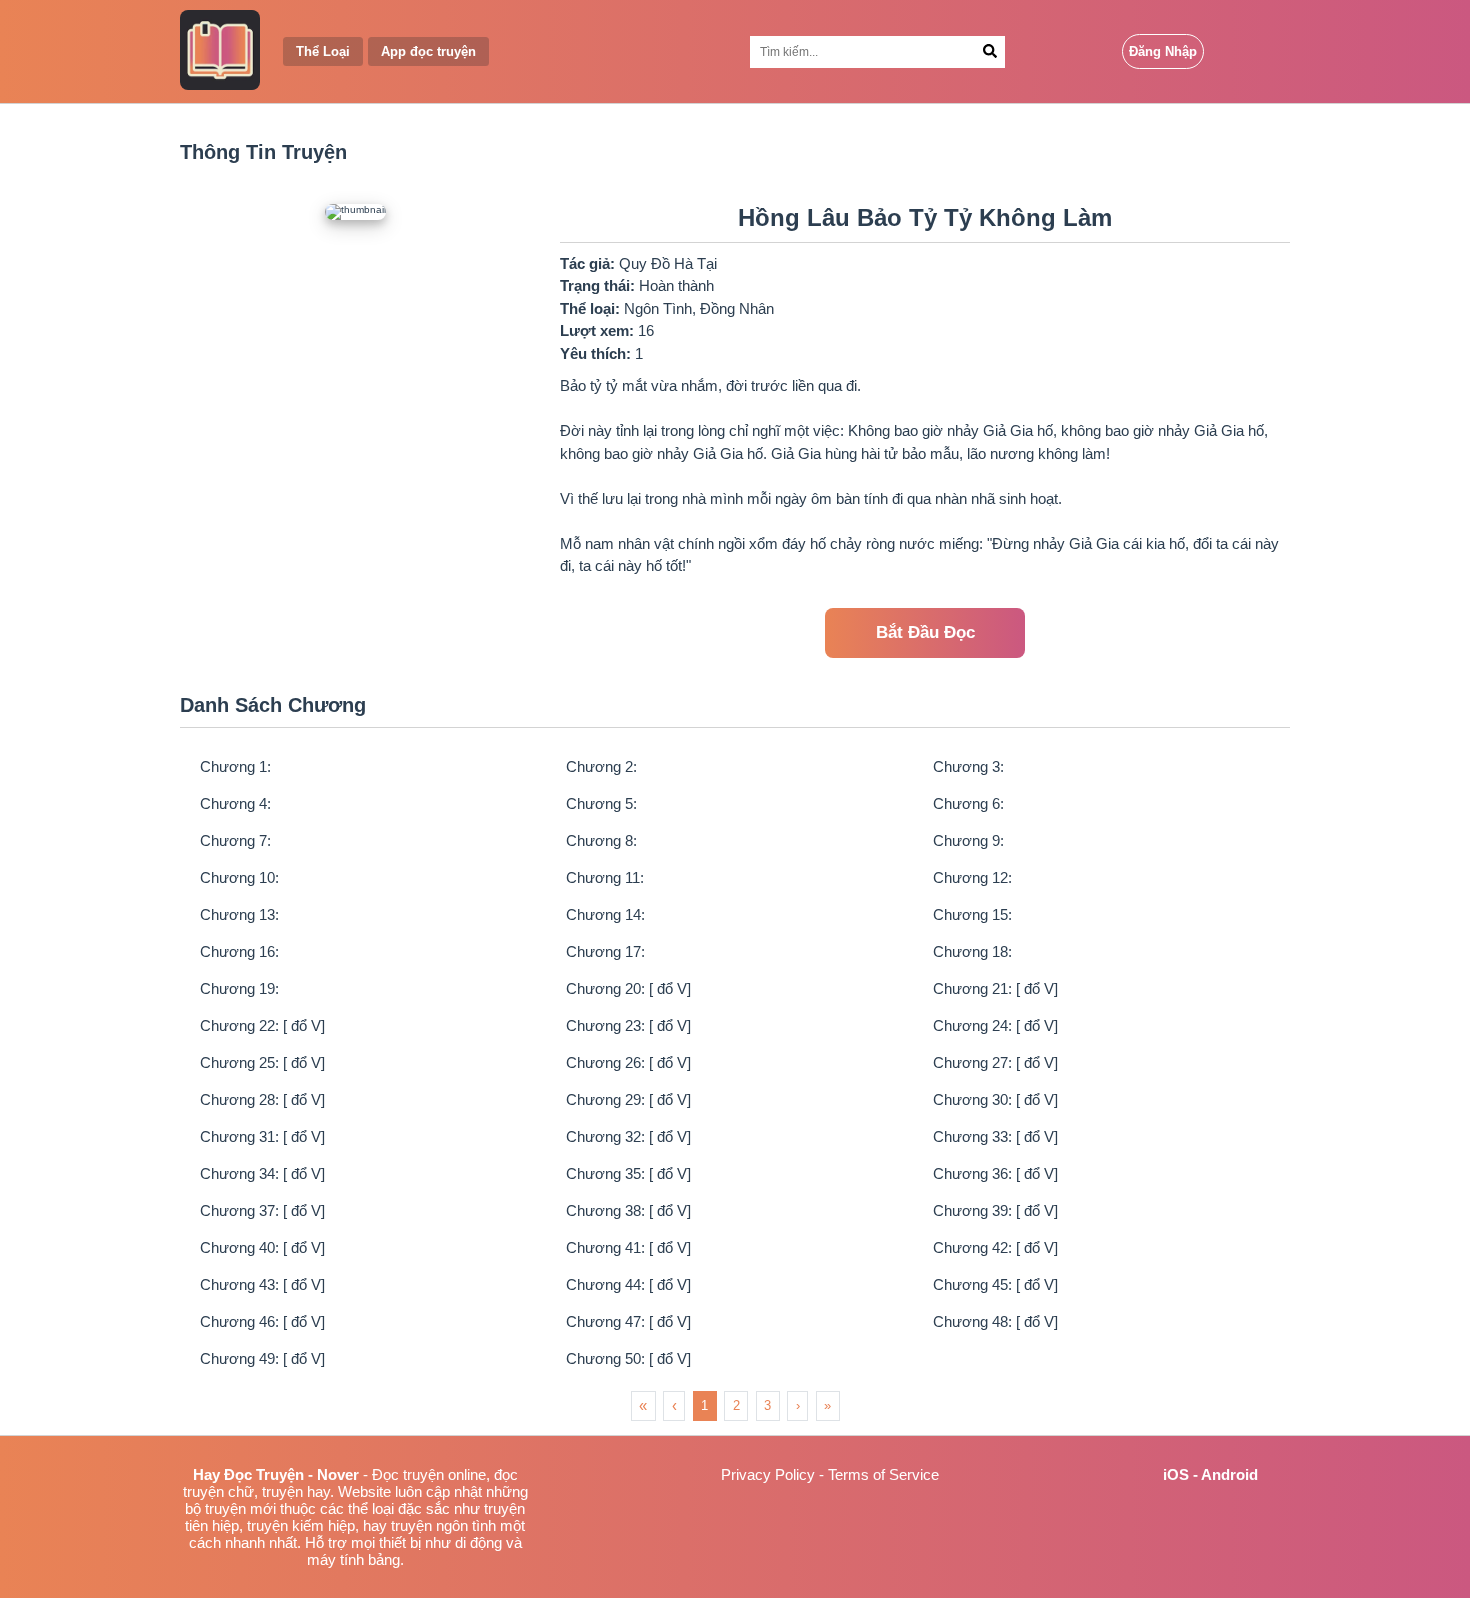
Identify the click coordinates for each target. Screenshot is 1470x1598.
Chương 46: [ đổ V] (262, 1321)
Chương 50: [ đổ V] (628, 1358)
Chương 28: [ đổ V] (262, 1099)
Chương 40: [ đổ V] (262, 1247)
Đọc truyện (408, 1474)
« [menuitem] (643, 1405)
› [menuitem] (798, 1405)
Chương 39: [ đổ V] (995, 1210)
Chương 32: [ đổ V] (628, 1136)
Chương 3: (968, 766)
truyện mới (240, 1508)
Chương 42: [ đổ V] (995, 1247)
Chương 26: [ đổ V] (628, 1062)
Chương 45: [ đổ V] (995, 1284)
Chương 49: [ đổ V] (262, 1358)
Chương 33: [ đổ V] (995, 1136)
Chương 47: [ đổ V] (628, 1321)
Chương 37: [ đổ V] (262, 1210)
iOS (1176, 1474)
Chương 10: (239, 877)
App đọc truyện (428, 51)
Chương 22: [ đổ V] (262, 1025)
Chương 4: (235, 803)
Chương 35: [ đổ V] (628, 1173)
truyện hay (296, 1491)
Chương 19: (239, 988)
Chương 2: (601, 766)
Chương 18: (972, 951)
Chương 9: (968, 840)
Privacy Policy (768, 1474)
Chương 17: (605, 951)
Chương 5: (601, 803)
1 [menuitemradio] (704, 1405)
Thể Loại (323, 51)
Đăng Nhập (1163, 51)
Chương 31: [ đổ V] (262, 1136)
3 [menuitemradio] (767, 1405)
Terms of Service (883, 1474)
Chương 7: (235, 840)
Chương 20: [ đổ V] (628, 988)
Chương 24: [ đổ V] (995, 1025)
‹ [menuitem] (674, 1405)
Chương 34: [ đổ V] (262, 1173)
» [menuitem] (827, 1405)
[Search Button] (990, 52)
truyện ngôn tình (443, 1525)
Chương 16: (239, 951)
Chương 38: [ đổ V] (628, 1210)
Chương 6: (968, 803)
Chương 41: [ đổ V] (628, 1247)
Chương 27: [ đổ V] (995, 1062)
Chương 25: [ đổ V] (262, 1062)
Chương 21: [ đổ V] (995, 988)
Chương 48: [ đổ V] (995, 1321)
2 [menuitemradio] (736, 1405)
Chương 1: (235, 766)
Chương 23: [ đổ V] (628, 1025)
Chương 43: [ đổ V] (262, 1284)
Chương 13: (239, 914)
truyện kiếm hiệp (301, 1525)
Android (1229, 1474)
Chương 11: (605, 877)
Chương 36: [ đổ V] (995, 1173)
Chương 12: (972, 877)
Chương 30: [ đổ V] (995, 1099)
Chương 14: (605, 914)
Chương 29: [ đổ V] (628, 1099)
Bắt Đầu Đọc (925, 632)
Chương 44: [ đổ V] (628, 1284)
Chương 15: (972, 914)
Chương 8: (601, 840)
